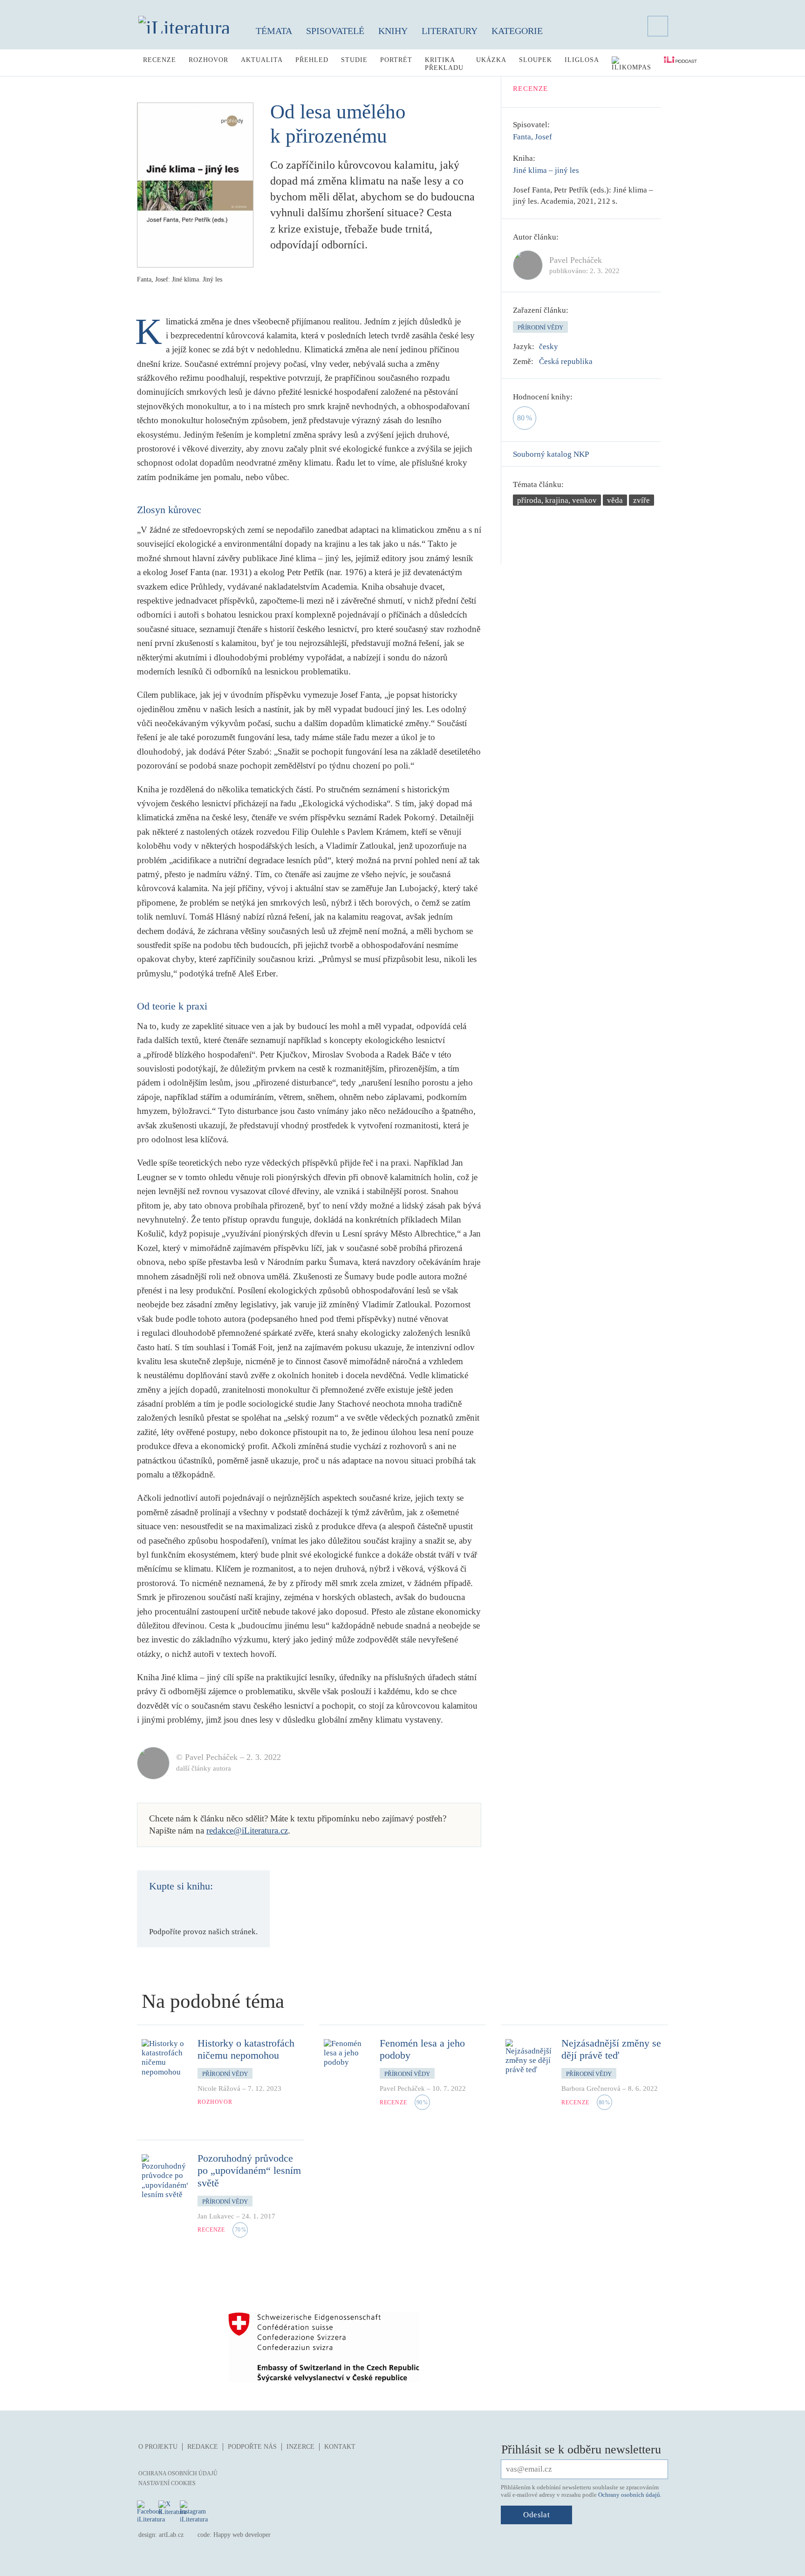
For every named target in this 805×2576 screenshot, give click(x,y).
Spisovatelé (335, 31)
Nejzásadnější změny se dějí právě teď (611, 2049)
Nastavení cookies (167, 2483)
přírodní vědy (540, 327)
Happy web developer (242, 2535)
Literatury (450, 31)
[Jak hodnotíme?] (579, 397)
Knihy (393, 31)
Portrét (396, 60)
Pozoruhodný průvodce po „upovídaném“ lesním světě (249, 2171)
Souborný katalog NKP (551, 454)
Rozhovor (208, 60)
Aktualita (262, 60)
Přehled (312, 60)
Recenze (160, 60)
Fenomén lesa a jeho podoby (422, 2049)
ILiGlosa (582, 60)
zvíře (641, 500)
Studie (354, 60)
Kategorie (517, 31)
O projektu (158, 2447)
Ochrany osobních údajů (629, 2495)
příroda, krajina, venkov (557, 500)
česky (549, 347)
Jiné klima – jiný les (546, 170)
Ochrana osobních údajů (178, 2473)
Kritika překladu (444, 64)
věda (615, 500)
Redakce (203, 2447)
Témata (274, 31)
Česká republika (566, 361)
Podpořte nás (252, 2447)
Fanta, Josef (532, 137)
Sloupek (536, 60)
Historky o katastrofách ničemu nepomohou (246, 2049)
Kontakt (340, 2447)
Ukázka (491, 60)
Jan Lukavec (216, 2216)
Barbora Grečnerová (591, 2088)
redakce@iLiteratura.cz (247, 1831)
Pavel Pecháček (402, 2088)
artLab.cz (171, 2535)
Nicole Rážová (219, 2088)
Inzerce (300, 2447)
